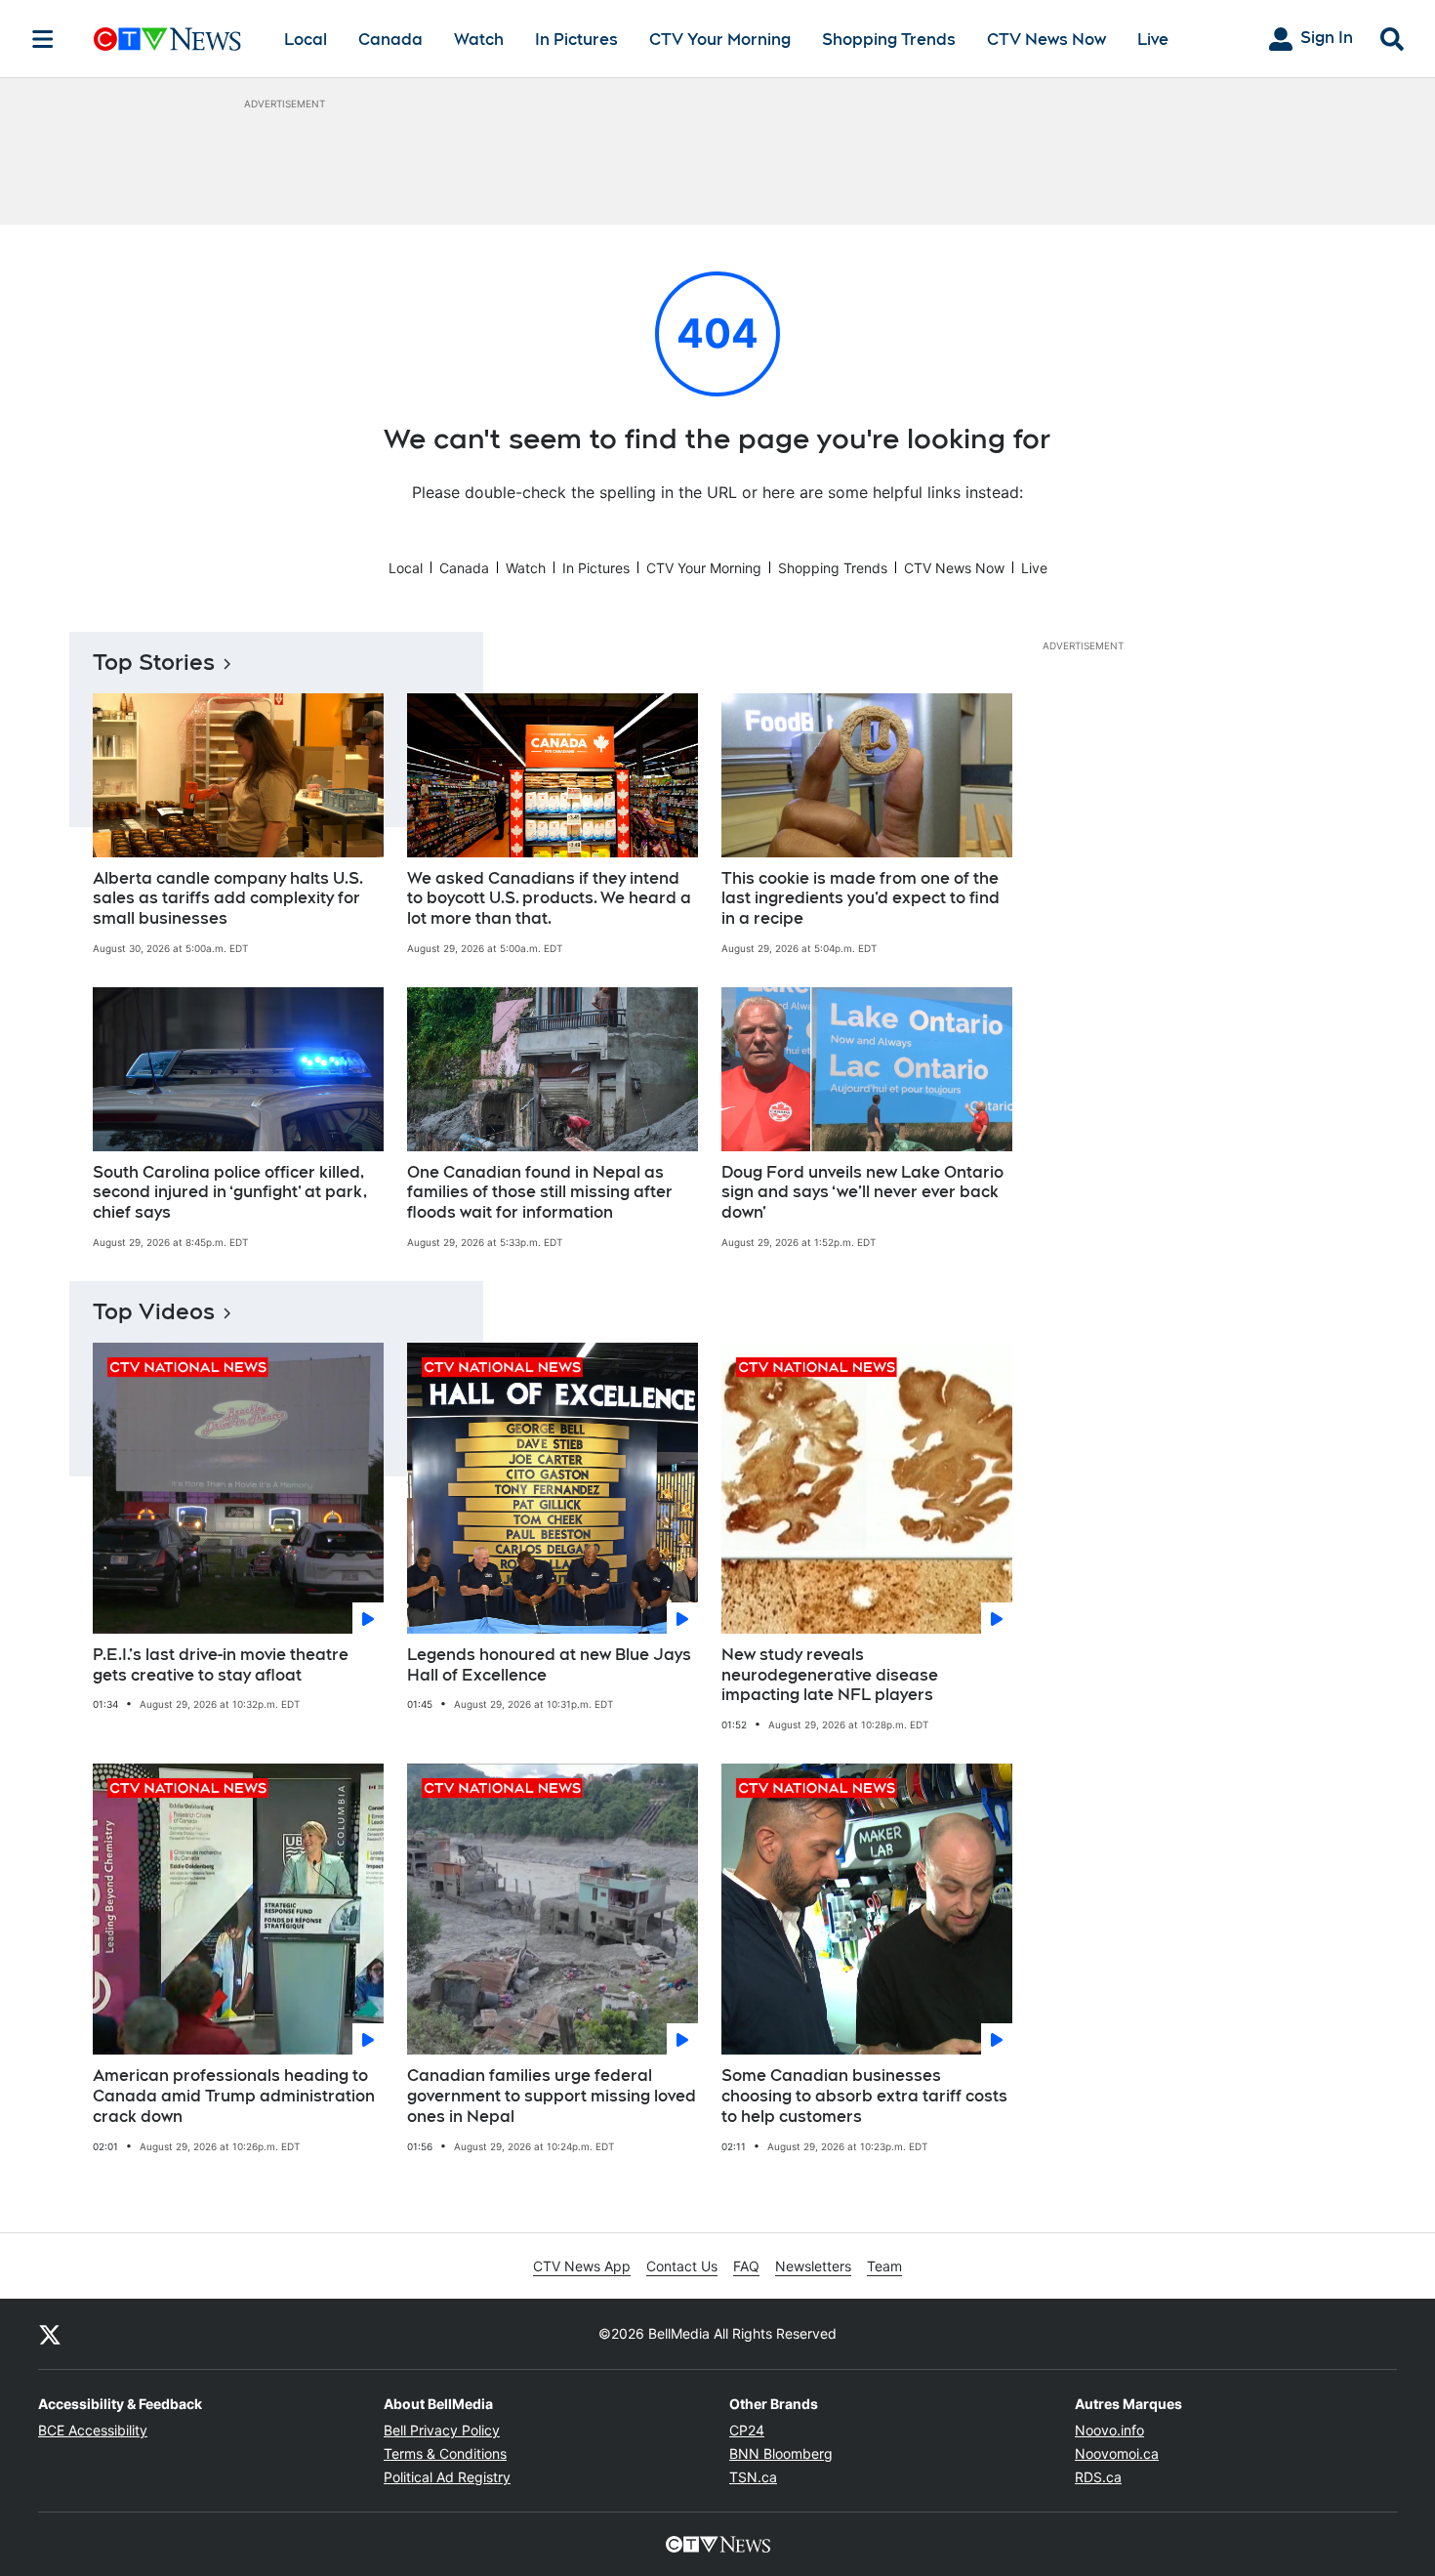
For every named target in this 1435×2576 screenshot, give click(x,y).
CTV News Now (1046, 40)
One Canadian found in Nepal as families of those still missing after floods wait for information (540, 1193)
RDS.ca (1098, 2477)
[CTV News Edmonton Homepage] (167, 39)
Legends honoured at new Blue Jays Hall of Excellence (549, 1665)
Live (1153, 40)
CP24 (747, 2430)
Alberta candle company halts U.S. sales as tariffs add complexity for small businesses (228, 899)
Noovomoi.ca (1117, 2453)
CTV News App (582, 2266)
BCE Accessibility (93, 2430)
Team (884, 2266)
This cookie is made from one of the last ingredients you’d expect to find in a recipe (861, 899)
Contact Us (682, 2266)
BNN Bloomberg (781, 2453)
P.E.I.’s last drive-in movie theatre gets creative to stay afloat (221, 1665)
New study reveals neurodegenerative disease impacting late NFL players (830, 1675)
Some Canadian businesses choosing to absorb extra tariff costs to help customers (864, 2096)
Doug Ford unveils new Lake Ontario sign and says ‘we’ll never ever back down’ (862, 1193)
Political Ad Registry (447, 2477)
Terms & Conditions (445, 2453)
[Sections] (43, 39)
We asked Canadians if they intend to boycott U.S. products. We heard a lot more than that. (549, 899)
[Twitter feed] (50, 2334)
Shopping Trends (889, 40)
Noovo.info (1109, 2430)
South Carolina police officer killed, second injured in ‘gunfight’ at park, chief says (230, 1193)
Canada (390, 40)
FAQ (746, 2266)
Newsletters (813, 2266)
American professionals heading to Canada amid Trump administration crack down (234, 2096)
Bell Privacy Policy (442, 2430)
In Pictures (576, 40)
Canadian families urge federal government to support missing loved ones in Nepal (552, 2096)
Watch (479, 40)
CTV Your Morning (720, 40)
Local (306, 40)
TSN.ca (753, 2477)
